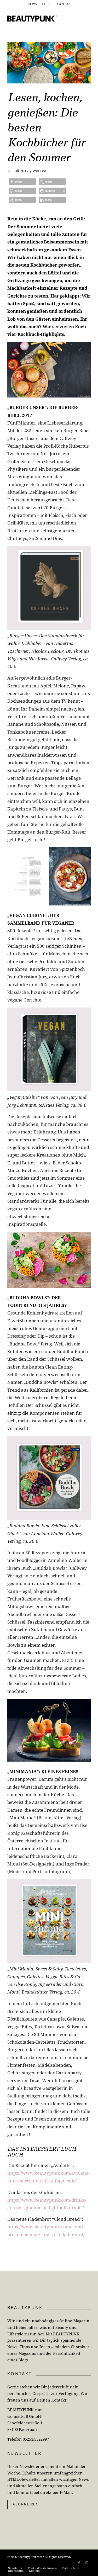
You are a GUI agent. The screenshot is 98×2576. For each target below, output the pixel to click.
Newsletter (39, 4)
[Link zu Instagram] (87, 2563)
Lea (43, 171)
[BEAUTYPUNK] (32, 18)
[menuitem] (39, 4)
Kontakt (65, 4)
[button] (22, 182)
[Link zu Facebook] (79, 2563)
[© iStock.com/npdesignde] (49, 63)
